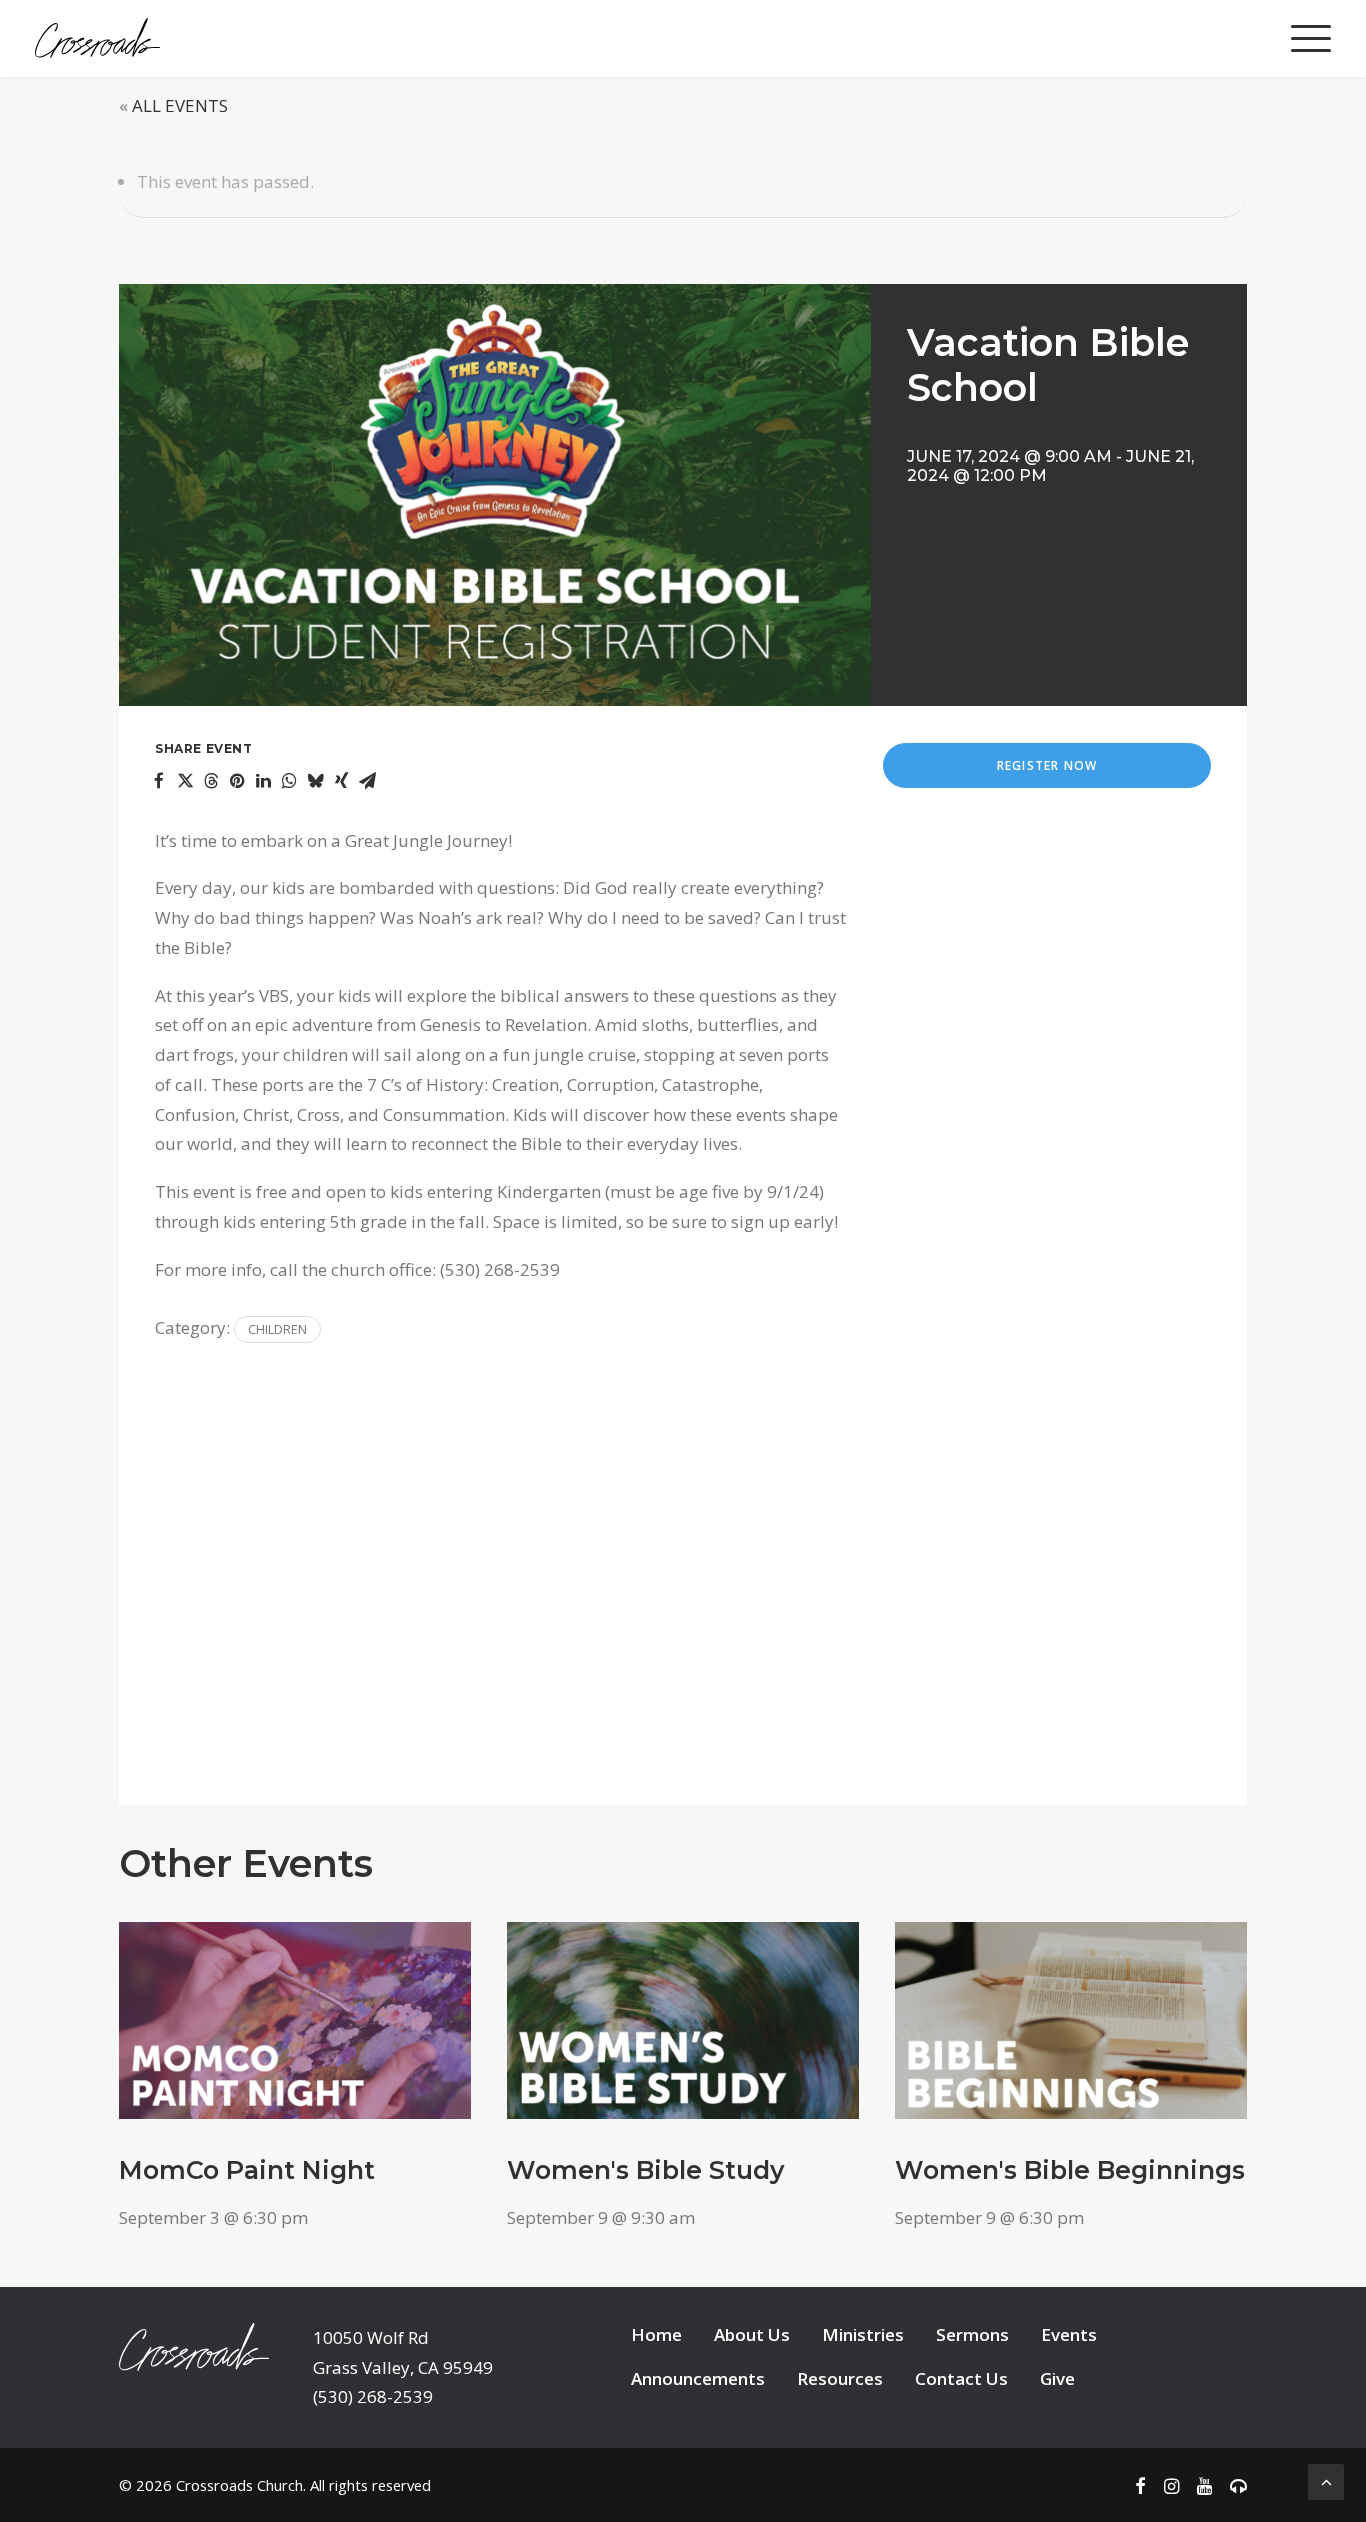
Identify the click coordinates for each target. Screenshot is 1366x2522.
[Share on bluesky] (315, 781)
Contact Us (961, 2378)
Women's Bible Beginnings (1070, 2170)
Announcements (698, 2378)
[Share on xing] (341, 781)
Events (1069, 2334)
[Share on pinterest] (237, 781)
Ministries (863, 2334)
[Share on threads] (211, 781)
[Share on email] (367, 781)
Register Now (1047, 765)
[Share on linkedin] (263, 781)
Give (1057, 2378)
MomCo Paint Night (247, 2170)
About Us (752, 2334)
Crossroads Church (239, 2485)
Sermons (972, 2334)
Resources (840, 2378)
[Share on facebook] (159, 781)
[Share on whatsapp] (289, 781)
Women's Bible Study (645, 2170)
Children (277, 1329)
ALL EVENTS (180, 105)
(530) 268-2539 (373, 2396)
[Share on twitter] (185, 781)
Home (656, 2334)
